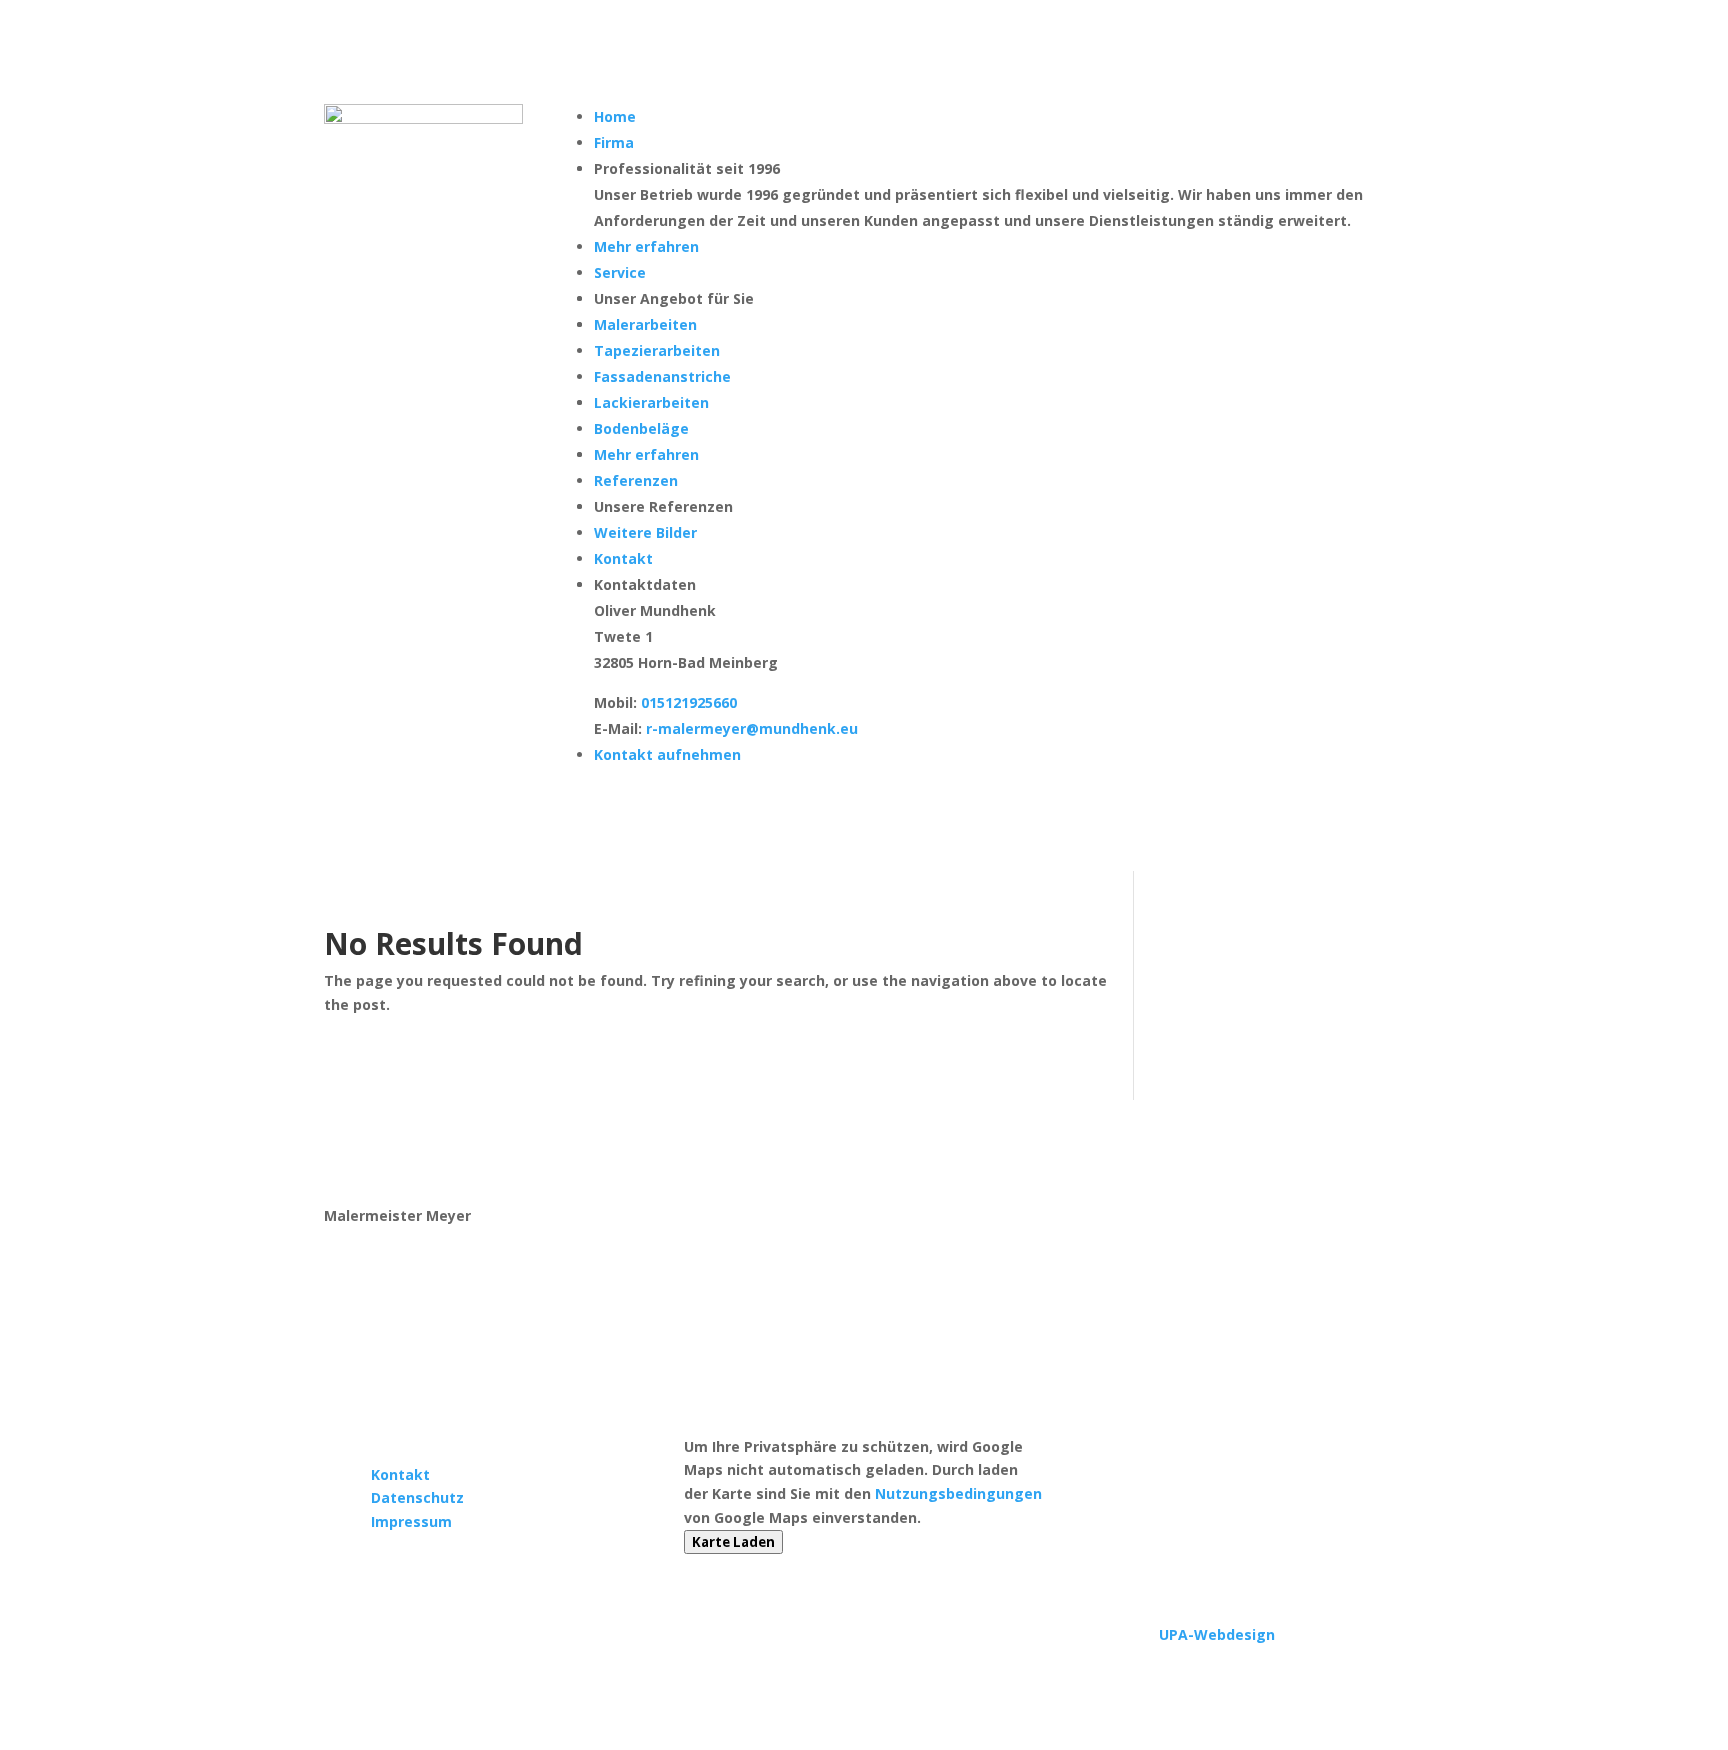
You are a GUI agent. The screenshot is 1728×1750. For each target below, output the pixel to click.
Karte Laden (733, 1542)
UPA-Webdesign (1217, 1634)
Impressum (411, 1521)
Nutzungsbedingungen (958, 1493)
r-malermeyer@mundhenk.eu (752, 728)
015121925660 (689, 702)
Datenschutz (417, 1497)
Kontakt (400, 1474)
